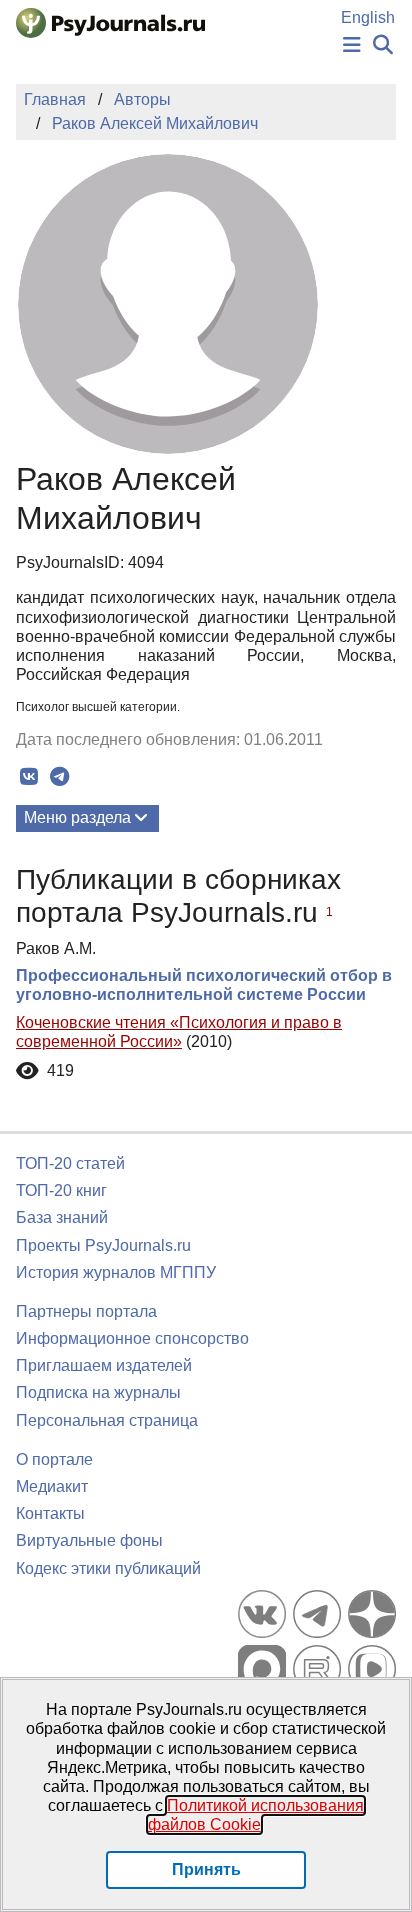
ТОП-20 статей (70, 1163)
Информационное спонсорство (132, 1338)
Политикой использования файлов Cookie (256, 1815)
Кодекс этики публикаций (108, 1568)
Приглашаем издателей (104, 1365)
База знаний (62, 1217)
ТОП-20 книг (61, 1190)
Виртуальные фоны (89, 1540)
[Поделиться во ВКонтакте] (28, 777)
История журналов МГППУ (116, 1272)
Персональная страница (107, 1420)
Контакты (50, 1513)
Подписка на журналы (98, 1392)
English (368, 17)
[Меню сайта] (352, 45)
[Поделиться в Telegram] (59, 777)
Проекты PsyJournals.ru (103, 1245)
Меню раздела (77, 817)
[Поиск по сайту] (383, 45)
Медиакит (52, 1486)
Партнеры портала (86, 1311)
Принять (206, 1869)
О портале (54, 1459)
